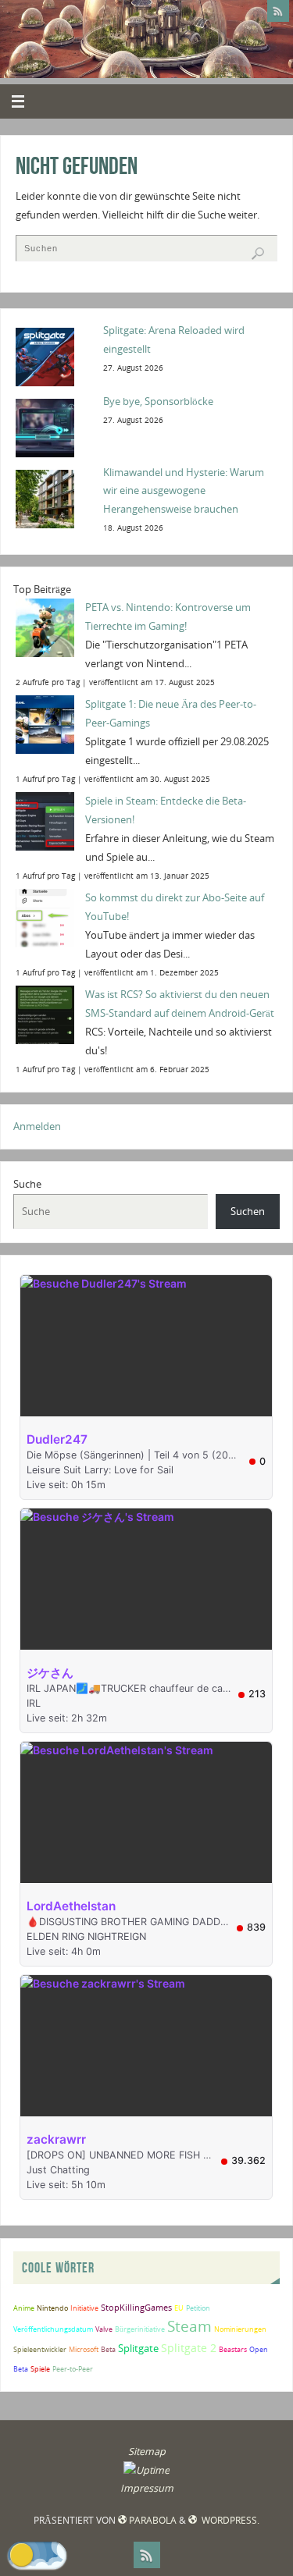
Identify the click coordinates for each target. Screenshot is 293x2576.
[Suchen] (258, 254)
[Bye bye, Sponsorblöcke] (54, 426)
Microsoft (84, 2349)
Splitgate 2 (189, 2348)
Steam (189, 2326)
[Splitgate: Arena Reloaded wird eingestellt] (54, 355)
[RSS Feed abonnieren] (278, 11)
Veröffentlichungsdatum (53, 2329)
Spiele (40, 2369)
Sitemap (147, 2452)
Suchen (248, 1212)
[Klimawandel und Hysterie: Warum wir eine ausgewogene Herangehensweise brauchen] (54, 497)
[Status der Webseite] (146, 2470)
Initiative (84, 2308)
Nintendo (52, 2308)
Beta (108, 2349)
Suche (27, 1184)
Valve (104, 2329)
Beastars (233, 2349)
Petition (198, 2308)
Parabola (153, 2520)
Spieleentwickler (40, 2349)
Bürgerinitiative (140, 2329)
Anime (24, 2308)
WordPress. (229, 2520)
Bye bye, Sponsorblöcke (158, 402)
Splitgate (138, 2348)
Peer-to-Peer (73, 2369)
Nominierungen (240, 2329)
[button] (37, 2555)
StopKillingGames (136, 2307)
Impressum (147, 2488)
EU (179, 2308)
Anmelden (37, 1126)
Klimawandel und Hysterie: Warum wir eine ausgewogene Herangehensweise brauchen (184, 491)
